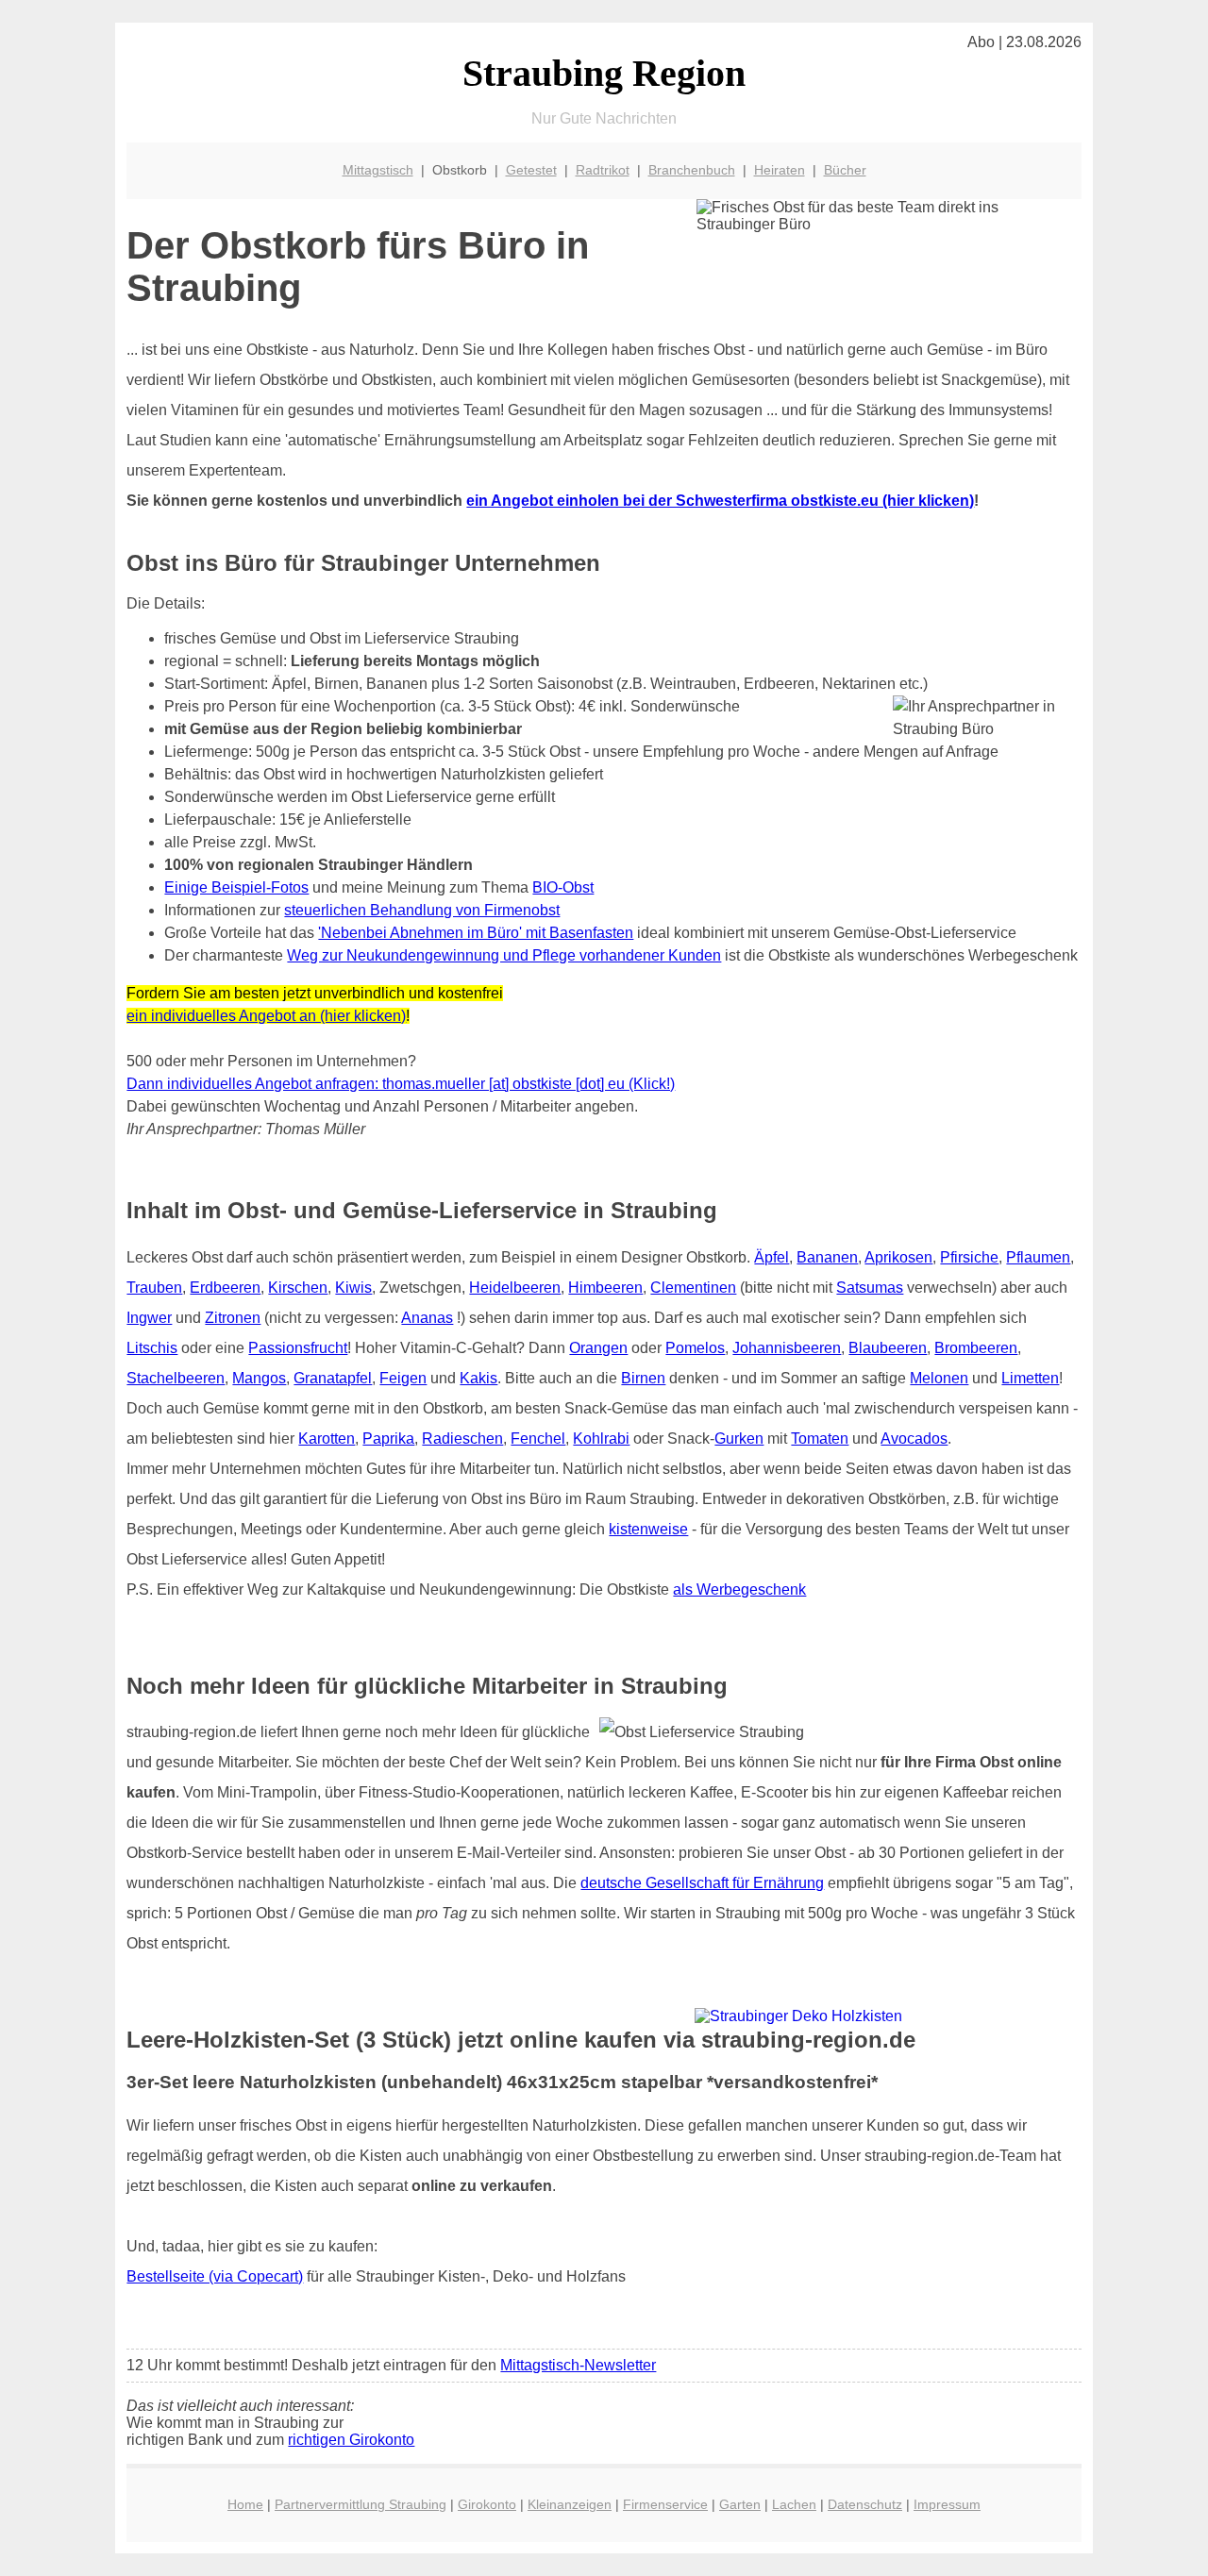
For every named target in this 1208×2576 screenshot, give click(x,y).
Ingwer (149, 1318)
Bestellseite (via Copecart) (215, 2276)
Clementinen (693, 1288)
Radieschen (462, 1439)
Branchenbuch (692, 170)
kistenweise (648, 1529)
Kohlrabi (601, 1439)
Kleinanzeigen (570, 2504)
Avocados (914, 1439)
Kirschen (298, 1288)
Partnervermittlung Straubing (361, 2504)
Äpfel (772, 1257)
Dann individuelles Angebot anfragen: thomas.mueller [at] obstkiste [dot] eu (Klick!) (401, 1084)
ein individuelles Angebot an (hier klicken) (266, 1016)
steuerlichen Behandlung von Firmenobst (422, 910)
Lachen (794, 2504)
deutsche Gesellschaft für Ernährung (702, 1883)
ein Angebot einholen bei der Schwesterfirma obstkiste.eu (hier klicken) (720, 501)
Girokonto (487, 2504)
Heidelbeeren (515, 1288)
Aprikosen (898, 1257)
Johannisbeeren (787, 1348)
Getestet (531, 170)
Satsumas (870, 1288)
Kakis (478, 1378)
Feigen (403, 1378)
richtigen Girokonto (351, 2440)
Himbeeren (605, 1288)
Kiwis (353, 1288)
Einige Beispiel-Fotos (236, 887)
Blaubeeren (888, 1348)
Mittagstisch (378, 170)
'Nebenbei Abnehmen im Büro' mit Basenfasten (476, 933)
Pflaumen (1038, 1257)
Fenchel (538, 1439)
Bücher (845, 170)
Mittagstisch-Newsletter (578, 2365)
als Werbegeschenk (739, 1589)
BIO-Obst (563, 887)
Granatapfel (333, 1378)
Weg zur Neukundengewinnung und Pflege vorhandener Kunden (504, 955)
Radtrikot (603, 170)
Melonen (939, 1378)
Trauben (154, 1288)
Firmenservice (665, 2504)
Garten (740, 2504)
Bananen (827, 1257)
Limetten (1030, 1378)
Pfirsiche (969, 1257)
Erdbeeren (225, 1288)
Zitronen (233, 1318)
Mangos (259, 1378)
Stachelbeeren (176, 1378)
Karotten (327, 1439)
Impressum (947, 2504)
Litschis (152, 1348)
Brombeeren (976, 1348)
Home (245, 2504)
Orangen (598, 1348)
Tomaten (820, 1439)
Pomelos (695, 1348)
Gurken (739, 1439)
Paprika (388, 1439)
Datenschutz (865, 2504)
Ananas (427, 1318)
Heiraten (780, 170)
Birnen (643, 1378)
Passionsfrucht (298, 1348)
